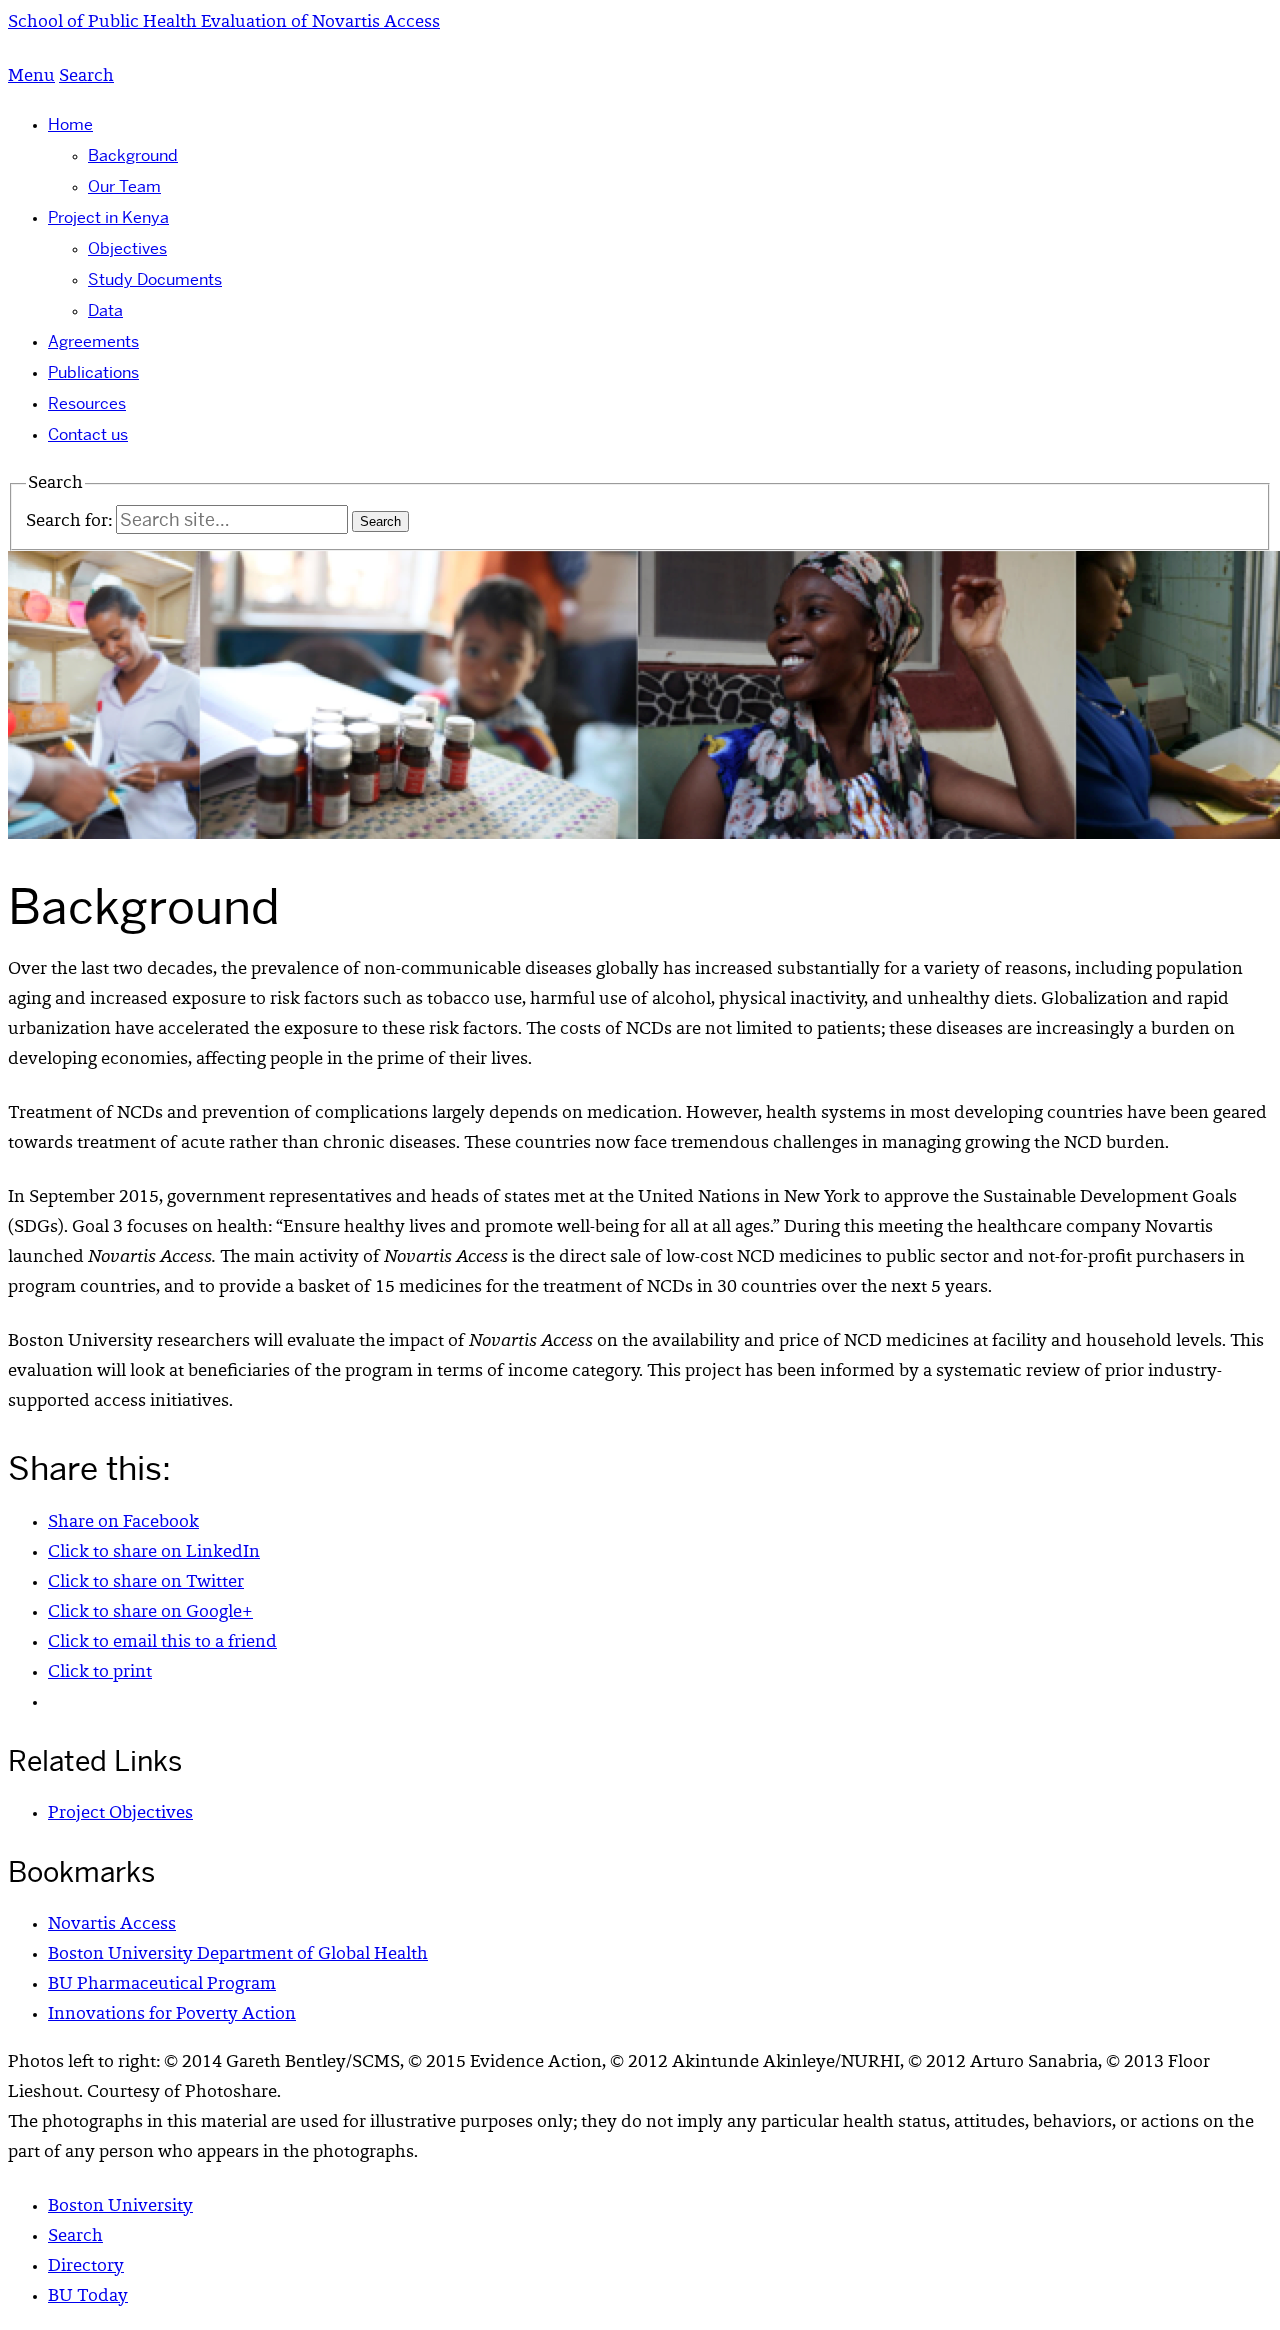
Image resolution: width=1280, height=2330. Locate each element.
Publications (93, 372)
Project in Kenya (108, 217)
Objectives (127, 248)
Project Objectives (120, 1814)
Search (75, 2237)
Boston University (120, 2207)
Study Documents (155, 279)
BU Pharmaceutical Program (162, 1985)
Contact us (88, 434)
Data (105, 310)
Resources (87, 403)
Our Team (124, 186)
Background (133, 155)
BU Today (88, 2297)
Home (70, 124)
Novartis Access (112, 1925)
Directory (86, 2267)
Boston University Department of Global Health (238, 1955)
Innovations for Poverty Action (172, 2015)
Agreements (93, 341)
